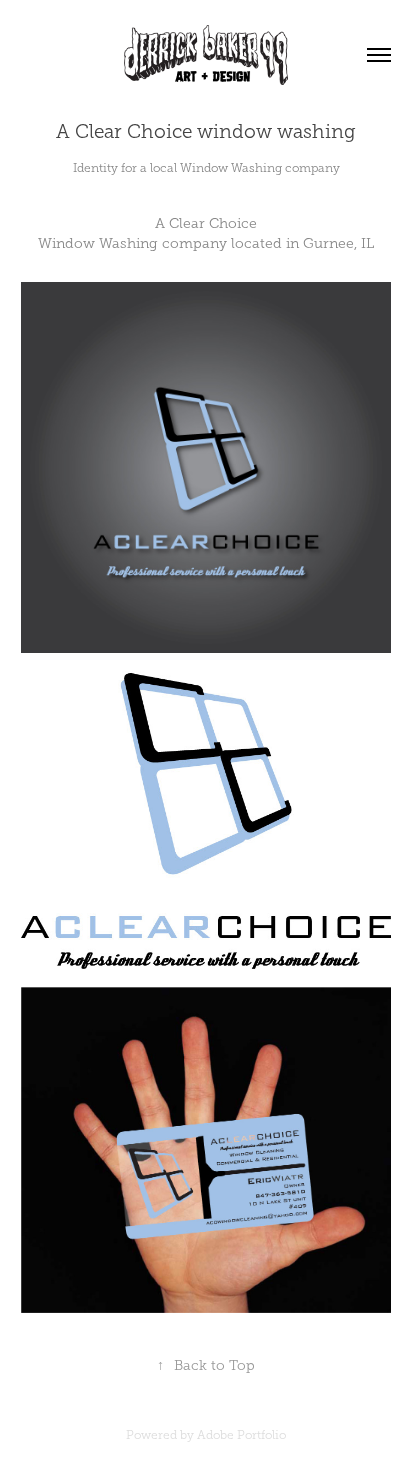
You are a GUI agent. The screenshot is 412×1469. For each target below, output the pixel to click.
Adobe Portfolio (241, 1435)
